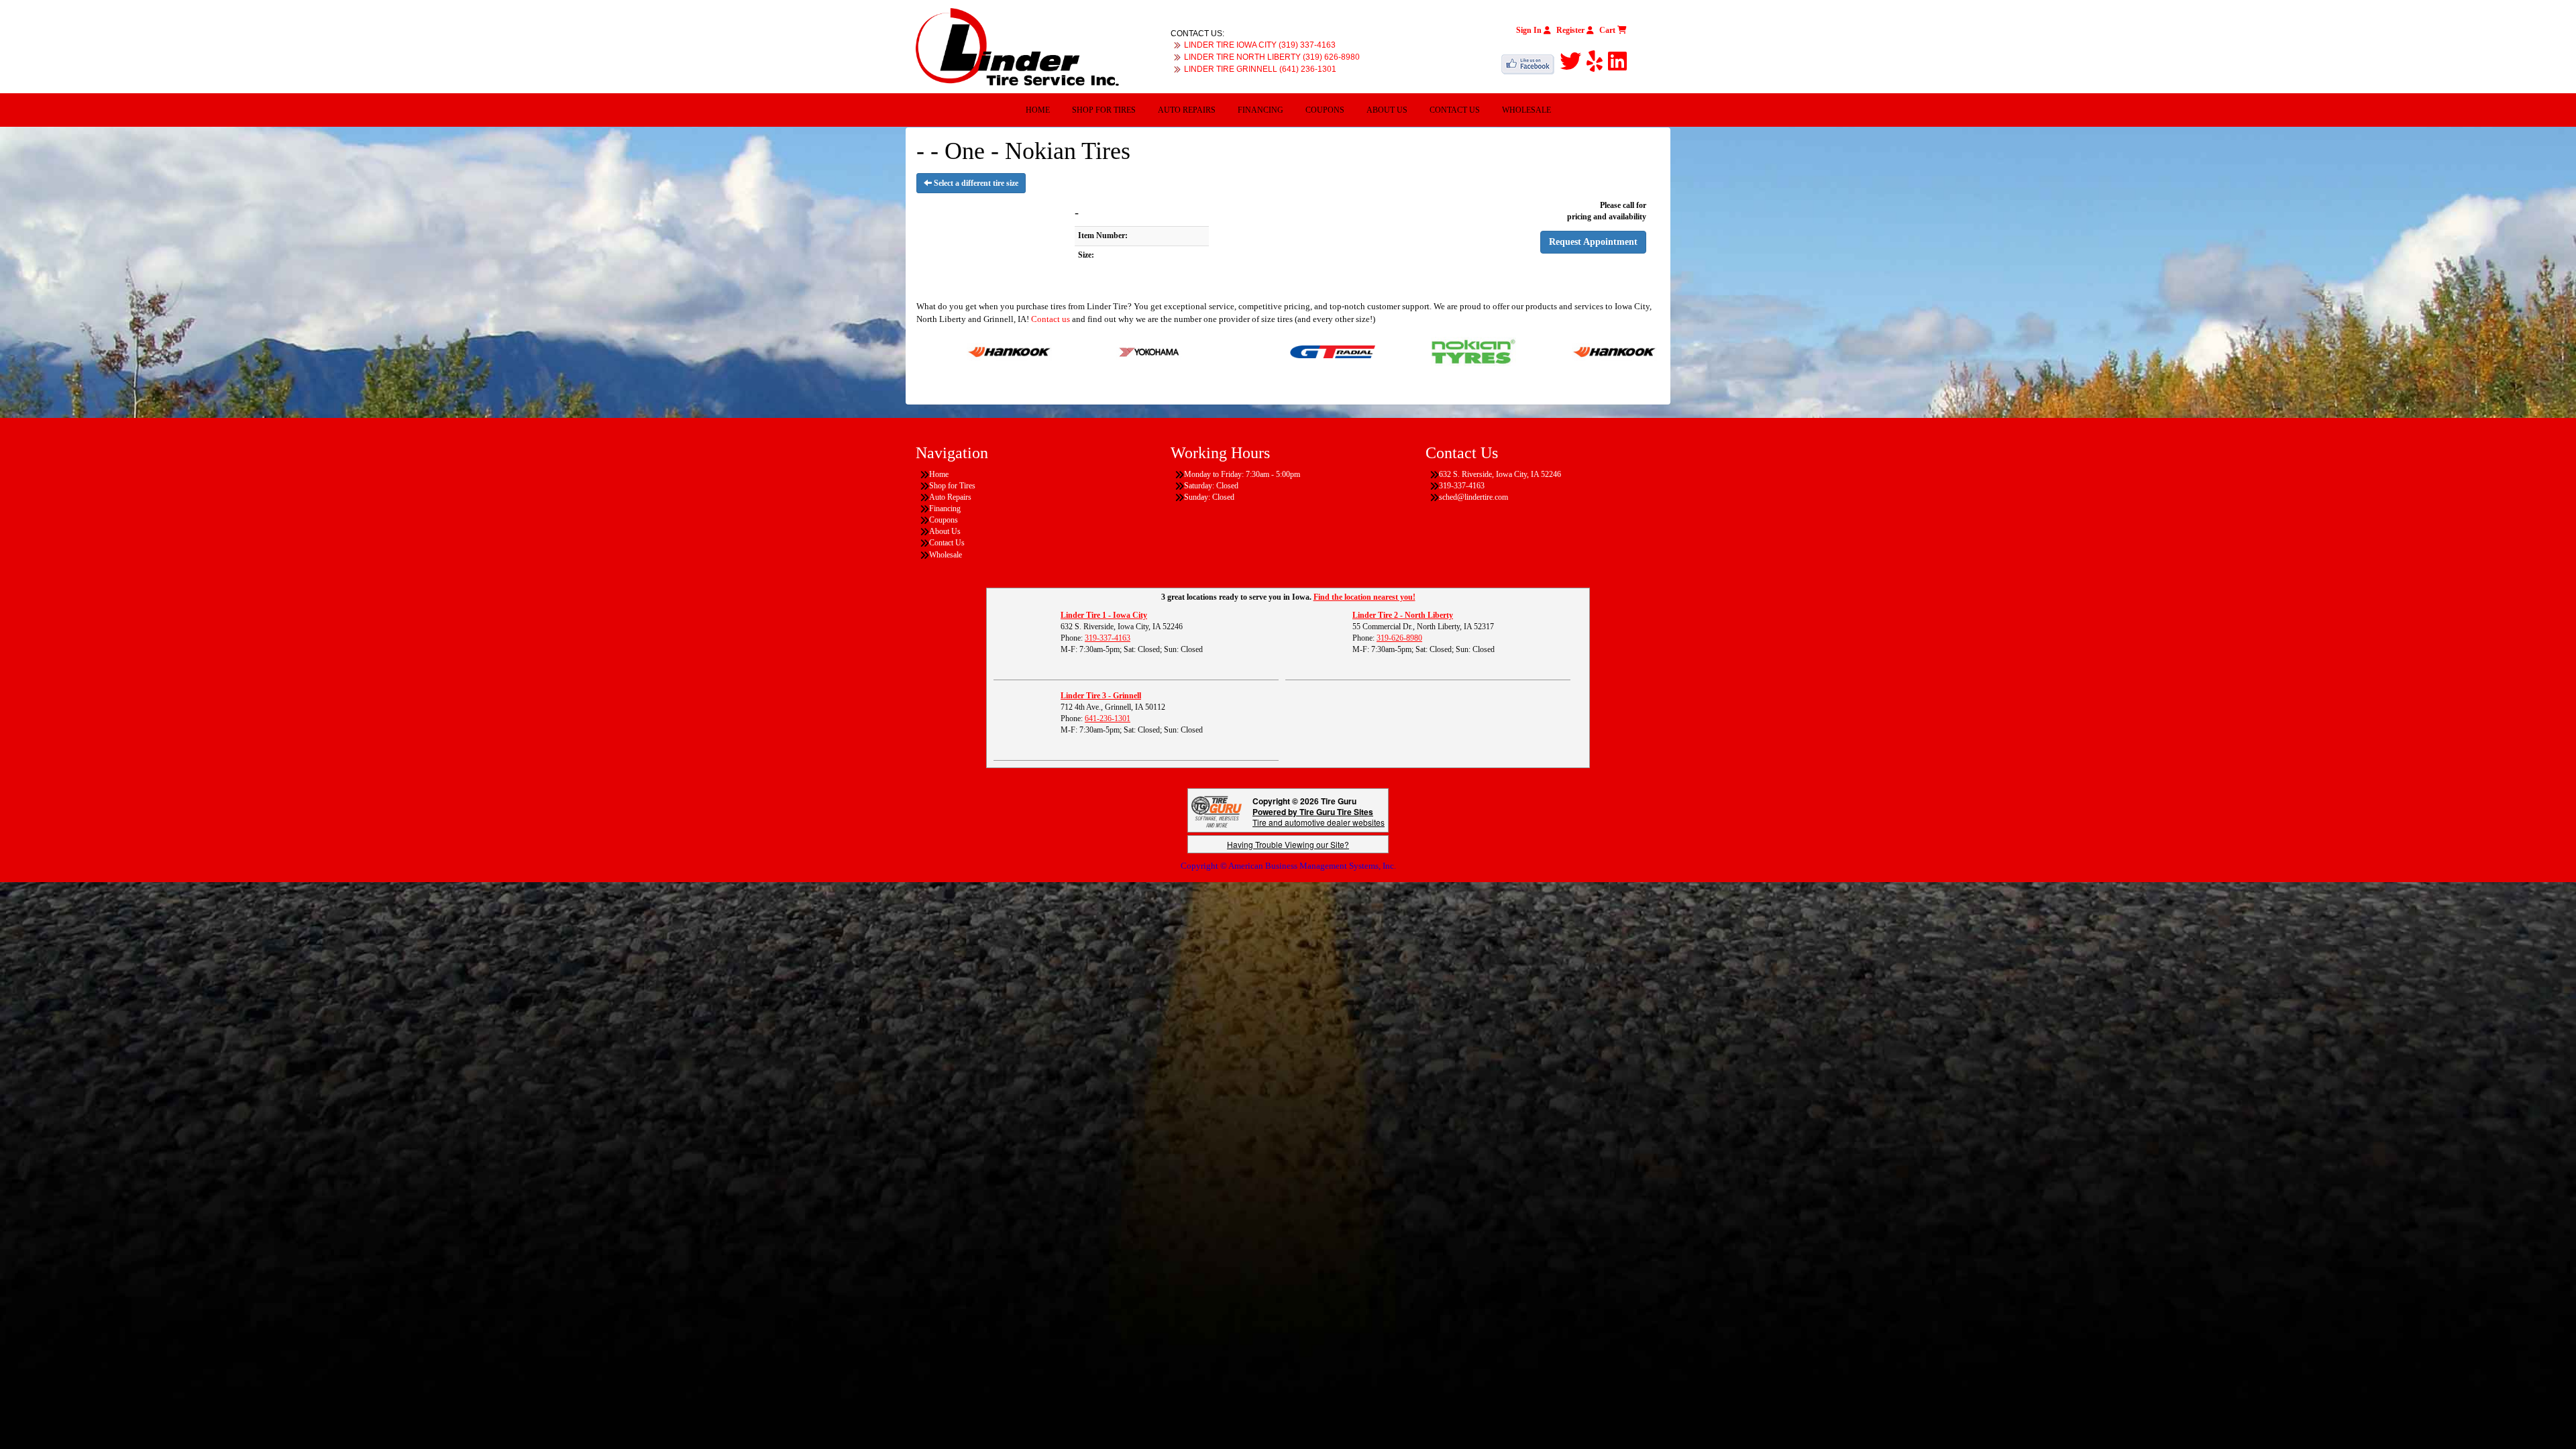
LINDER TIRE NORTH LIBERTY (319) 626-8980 (1272, 57)
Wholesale (1526, 110)
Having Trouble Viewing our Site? (1288, 844)
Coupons (1325, 110)
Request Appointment (1593, 242)
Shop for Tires (1104, 110)
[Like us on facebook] (1531, 62)
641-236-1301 (1108, 718)
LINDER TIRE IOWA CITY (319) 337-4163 (1260, 45)
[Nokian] (1363, 351)
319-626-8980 (1399, 638)
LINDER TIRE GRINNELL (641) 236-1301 (1260, 69)
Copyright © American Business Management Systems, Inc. (1288, 866)
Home (1038, 110)
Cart (1608, 30)
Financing (1260, 110)
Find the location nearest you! (1364, 597)
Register (1571, 30)
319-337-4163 (1108, 638)
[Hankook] (1504, 351)
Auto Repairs (1187, 110)
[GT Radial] (1222, 351)
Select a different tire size (975, 183)
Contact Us (1455, 110)
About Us (1387, 110)
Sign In (1530, 30)
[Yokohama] (1039, 351)
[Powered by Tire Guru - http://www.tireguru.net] (1217, 811)
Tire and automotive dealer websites (1319, 817)
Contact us (1051, 319)
